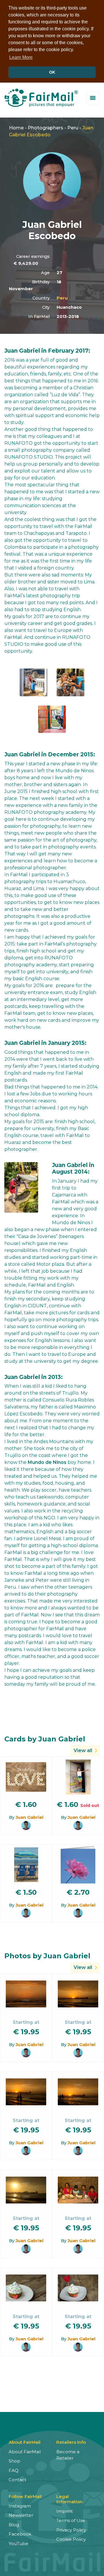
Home (16, 128)
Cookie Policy (71, 2539)
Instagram (20, 2506)
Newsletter (21, 2515)
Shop (14, 2461)
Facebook (20, 2534)
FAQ (14, 2470)
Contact (17, 2480)
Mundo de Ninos (47, 1462)
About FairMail (25, 2452)
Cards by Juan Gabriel (45, 1739)
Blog (14, 2525)
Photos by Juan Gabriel (47, 1956)
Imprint (65, 2511)
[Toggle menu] (93, 98)
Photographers (45, 128)
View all (83, 1750)
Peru (73, 128)
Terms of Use (71, 2520)
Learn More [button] (21, 57)
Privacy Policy (71, 2530)
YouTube (18, 2544)
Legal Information (69, 2499)
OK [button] (52, 72)
